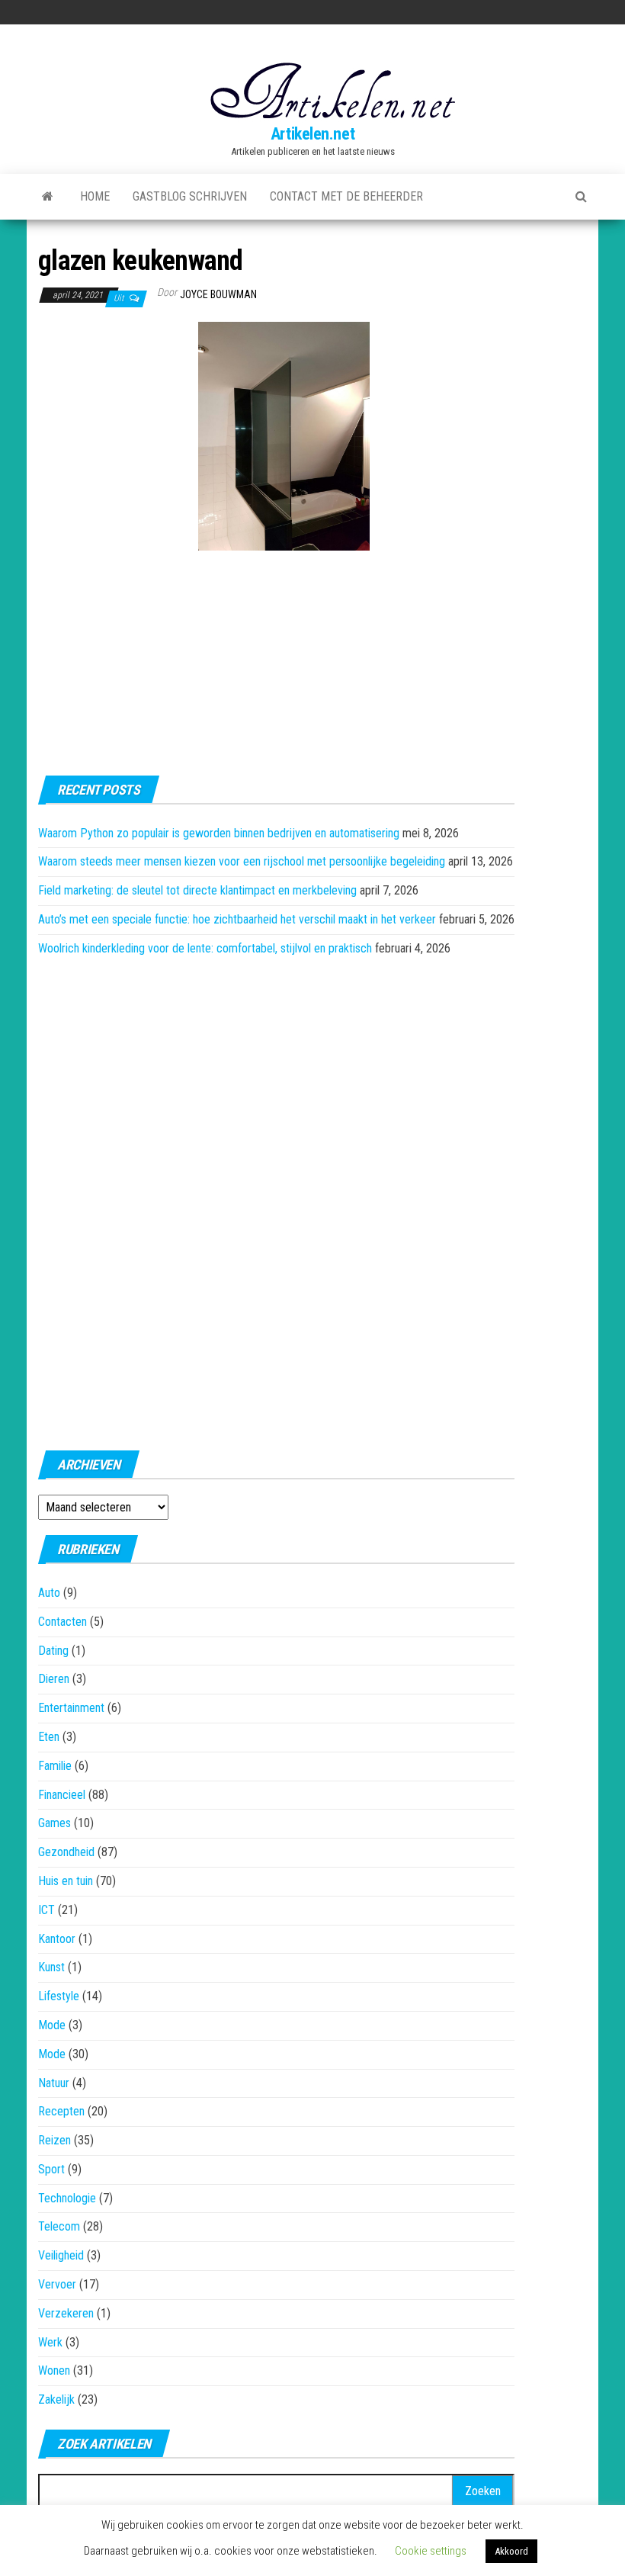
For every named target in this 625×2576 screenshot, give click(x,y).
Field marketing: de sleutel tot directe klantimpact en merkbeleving (197, 890)
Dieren (54, 1679)
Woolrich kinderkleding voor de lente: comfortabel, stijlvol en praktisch (205, 948)
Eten (49, 1737)
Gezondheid (66, 1852)
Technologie (67, 2198)
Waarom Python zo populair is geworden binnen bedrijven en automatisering (219, 833)
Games (54, 1823)
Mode (52, 2025)
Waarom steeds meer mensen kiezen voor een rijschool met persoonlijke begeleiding (242, 861)
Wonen (54, 2370)
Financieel (62, 1795)
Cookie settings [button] (431, 2551)
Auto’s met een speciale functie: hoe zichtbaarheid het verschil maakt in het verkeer (237, 919)
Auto (49, 1593)
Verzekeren (66, 2313)
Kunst (51, 1967)
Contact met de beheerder (346, 196)
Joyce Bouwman (218, 294)
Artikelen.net (312, 134)
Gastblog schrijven (190, 196)
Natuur (54, 2083)
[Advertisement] (114, 406)
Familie (55, 1766)
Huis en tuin (66, 1881)
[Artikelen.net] (48, 197)
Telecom (59, 2226)
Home (95, 196)
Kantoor (57, 1939)
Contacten (62, 1622)
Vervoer (57, 2284)
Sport (51, 2169)
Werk (50, 2342)
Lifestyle (59, 1996)
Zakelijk (56, 2399)
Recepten (61, 2111)
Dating (53, 1651)
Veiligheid (61, 2255)
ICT (46, 1910)
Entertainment (71, 1708)
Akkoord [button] (511, 2551)
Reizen (54, 2140)
